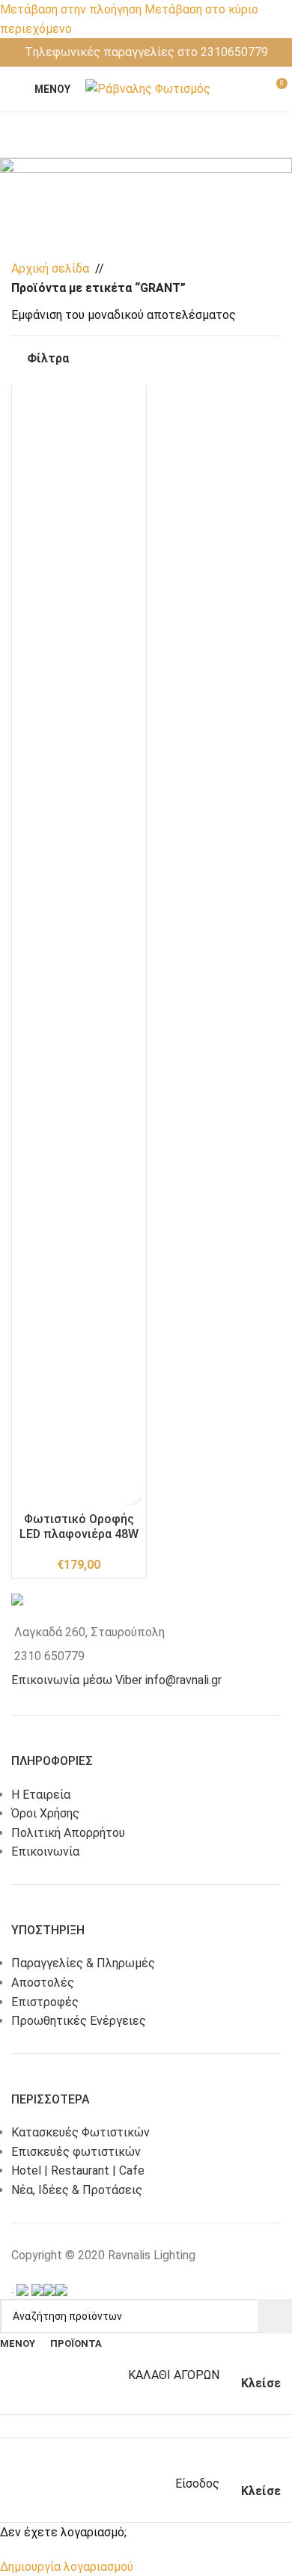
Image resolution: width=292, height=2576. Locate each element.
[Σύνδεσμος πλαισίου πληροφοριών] (146, 52)
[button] (26, 401)
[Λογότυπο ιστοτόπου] (148, 88)
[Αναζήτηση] (275, 2316)
